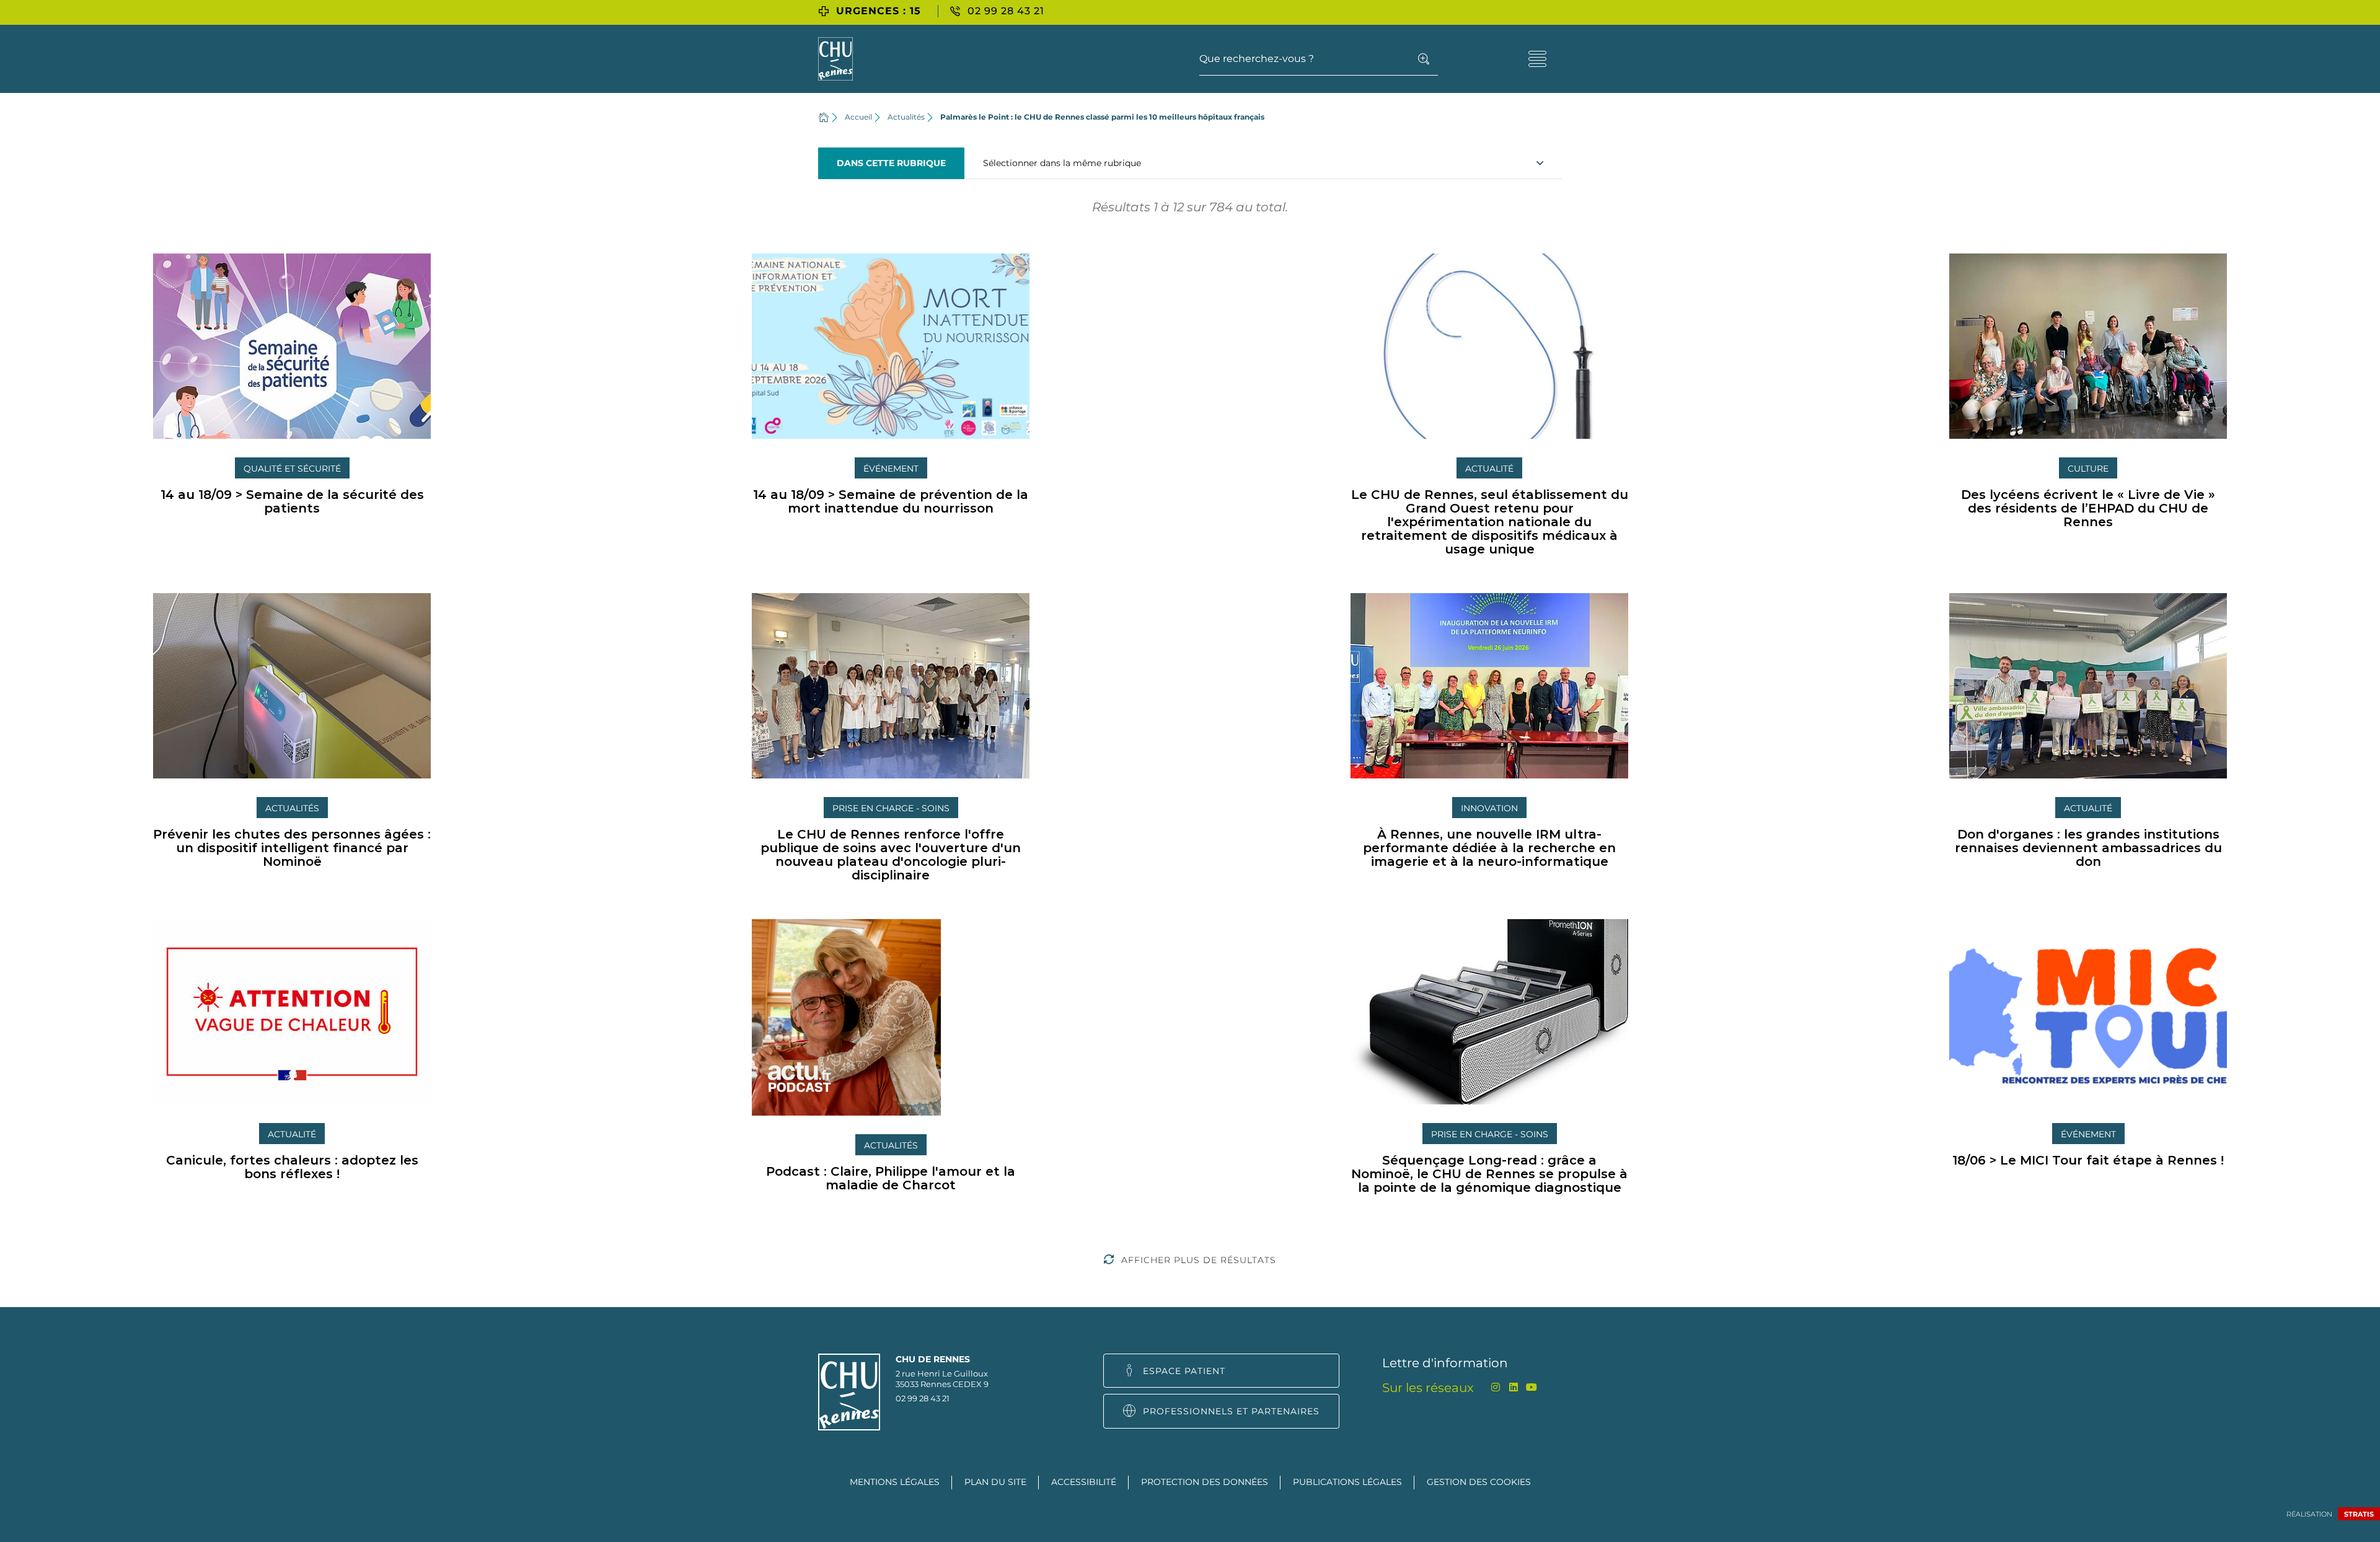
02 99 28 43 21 (923, 1398)
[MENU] (1537, 59)
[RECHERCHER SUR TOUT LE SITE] (1424, 59)
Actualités (906, 117)
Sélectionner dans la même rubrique (1062, 163)
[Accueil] (824, 117)
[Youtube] (1531, 1387)
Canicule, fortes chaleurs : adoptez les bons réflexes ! (292, 1167)
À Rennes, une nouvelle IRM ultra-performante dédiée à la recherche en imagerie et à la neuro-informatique (1489, 848)
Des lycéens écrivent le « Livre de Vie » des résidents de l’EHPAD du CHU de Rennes (2088, 508)
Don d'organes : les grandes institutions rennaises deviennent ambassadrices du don (2088, 848)
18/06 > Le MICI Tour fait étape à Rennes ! (2088, 1160)
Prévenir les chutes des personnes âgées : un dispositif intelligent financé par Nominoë (292, 848)
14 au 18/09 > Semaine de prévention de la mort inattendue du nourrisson (891, 501)
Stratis (2359, 1514)
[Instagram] (1495, 1387)
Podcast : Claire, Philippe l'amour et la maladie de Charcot (891, 1178)
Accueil (858, 117)
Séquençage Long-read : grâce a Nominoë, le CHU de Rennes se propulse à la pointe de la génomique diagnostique (1489, 1174)
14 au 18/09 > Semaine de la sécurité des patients (292, 501)
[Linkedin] (1513, 1387)
